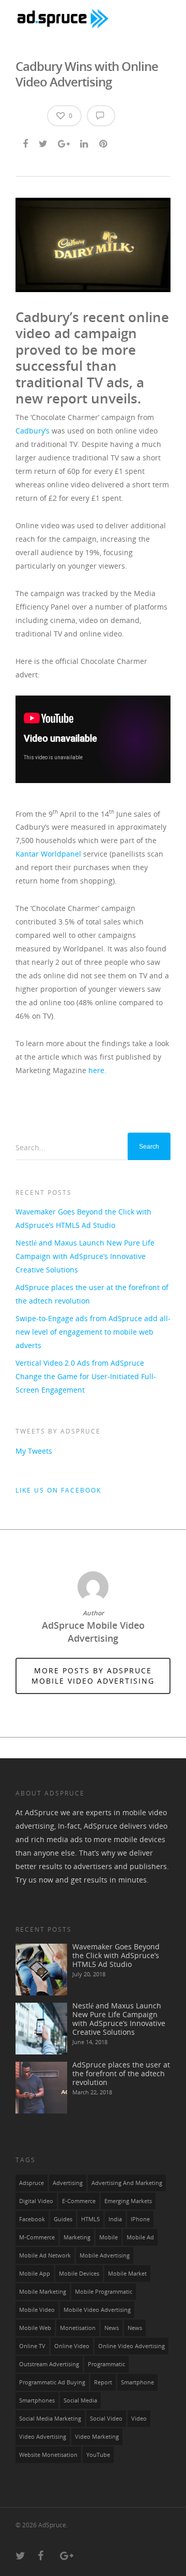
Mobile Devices (79, 2274)
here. (97, 1070)
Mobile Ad (140, 2237)
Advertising (68, 2183)
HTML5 (90, 2219)
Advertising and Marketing (127, 2183)
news (112, 2328)
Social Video (106, 2419)
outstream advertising (49, 2364)
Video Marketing (97, 2437)
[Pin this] (104, 142)
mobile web (35, 2328)
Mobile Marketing (43, 2292)
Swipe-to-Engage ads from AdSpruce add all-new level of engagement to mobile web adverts (93, 1332)
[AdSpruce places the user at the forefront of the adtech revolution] (41, 2088)
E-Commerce (79, 2201)
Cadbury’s (33, 431)
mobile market (127, 2274)
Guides (63, 2219)
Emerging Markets (128, 2201)
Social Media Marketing (50, 2419)
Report (103, 2382)
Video (139, 2419)
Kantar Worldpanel (48, 854)
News (135, 2328)
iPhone (140, 2219)
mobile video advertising (97, 2310)
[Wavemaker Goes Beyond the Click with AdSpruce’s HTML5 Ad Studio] (41, 1970)
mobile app (35, 2274)
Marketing (77, 2237)
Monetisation (78, 2328)
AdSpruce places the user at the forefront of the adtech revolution (92, 1294)
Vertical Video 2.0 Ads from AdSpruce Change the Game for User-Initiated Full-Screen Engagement (86, 1376)
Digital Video (36, 2201)
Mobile (109, 2237)
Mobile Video (37, 2310)
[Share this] (26, 142)
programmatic (106, 2364)
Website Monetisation (48, 2455)
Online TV (32, 2346)
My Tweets (34, 1451)
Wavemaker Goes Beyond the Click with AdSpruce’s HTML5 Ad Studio (83, 1218)
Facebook (32, 2219)
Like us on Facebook (58, 1490)
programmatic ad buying (52, 2382)
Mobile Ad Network (45, 2255)
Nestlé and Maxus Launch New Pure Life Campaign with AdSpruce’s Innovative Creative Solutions (85, 1256)
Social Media (80, 2400)
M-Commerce (37, 2237)
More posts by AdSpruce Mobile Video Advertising (93, 1676)
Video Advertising (43, 2437)
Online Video (72, 2346)
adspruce (32, 2183)
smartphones (37, 2400)
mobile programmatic (104, 2292)
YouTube (98, 2455)
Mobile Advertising (105, 2255)
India (115, 2219)
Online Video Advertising (131, 2346)
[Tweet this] (44, 142)
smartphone (137, 2382)
